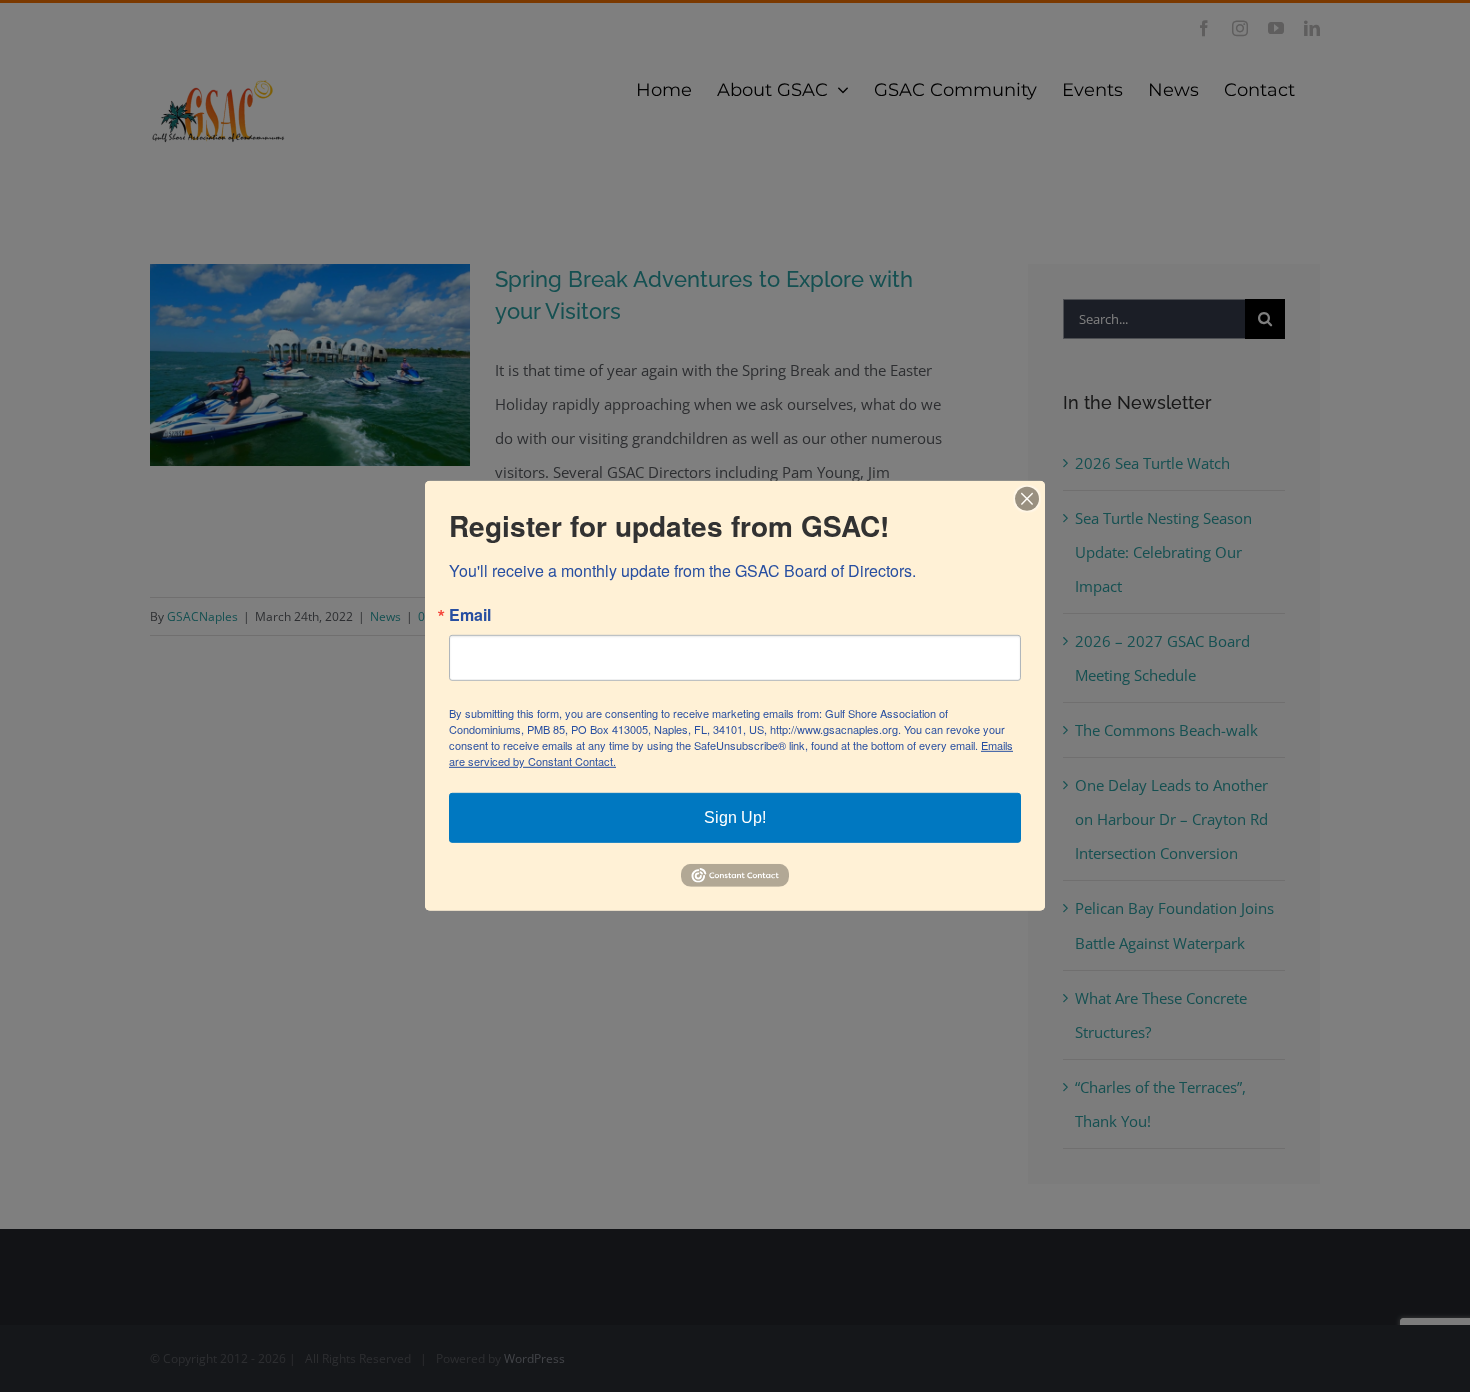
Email (470, 615)
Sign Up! (735, 817)
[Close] (1027, 499)
